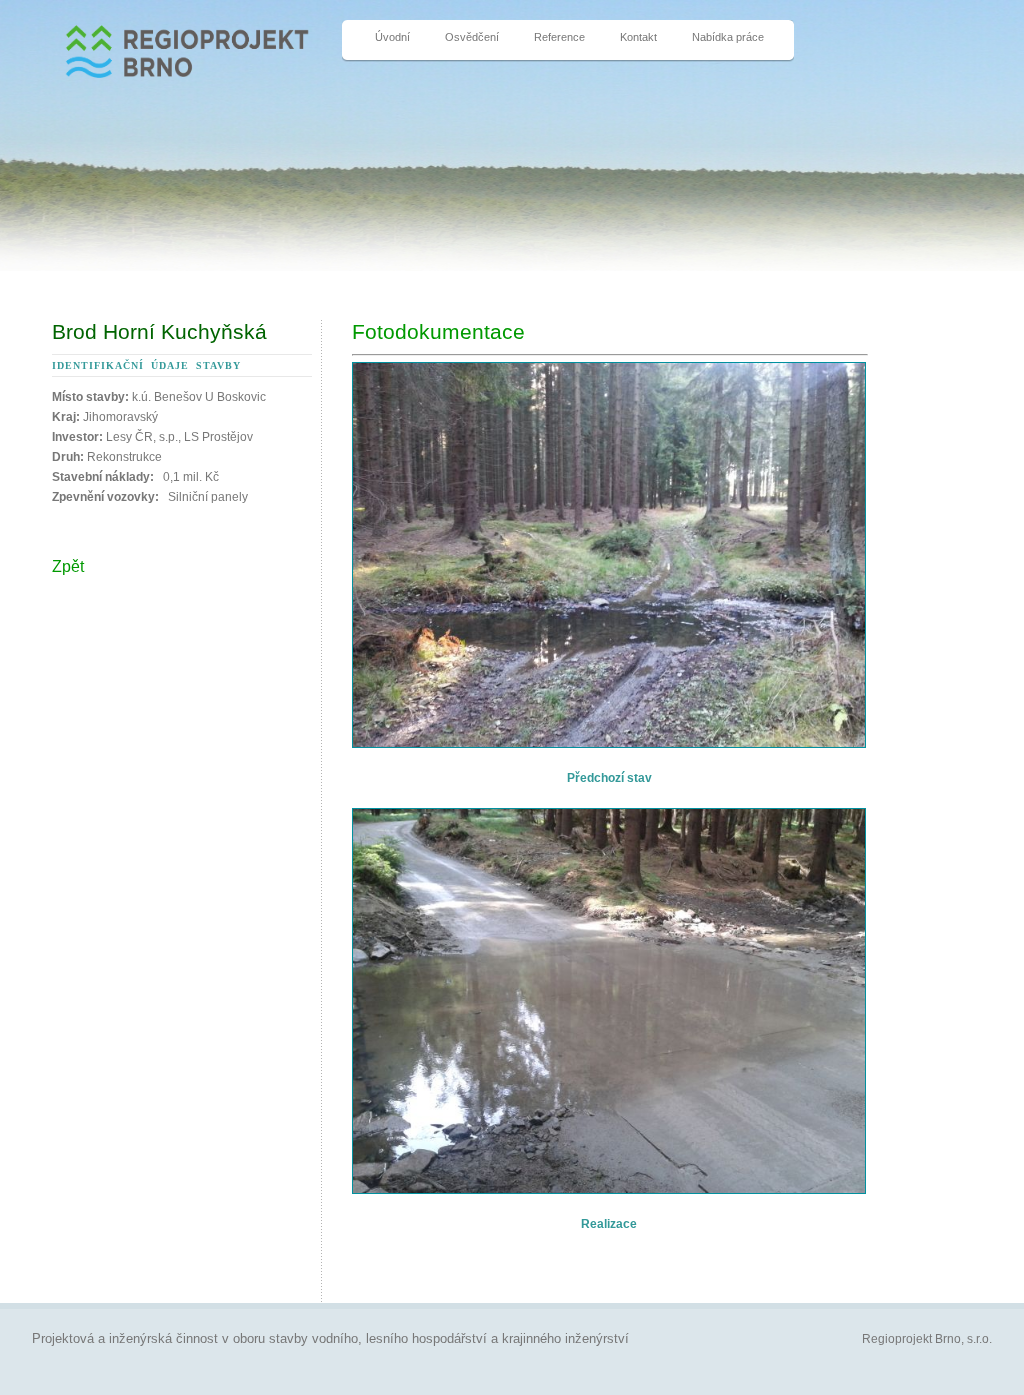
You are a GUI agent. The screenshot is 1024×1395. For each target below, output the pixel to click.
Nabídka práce (728, 37)
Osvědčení (472, 37)
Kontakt (638, 37)
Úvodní (392, 37)
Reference (559, 37)
